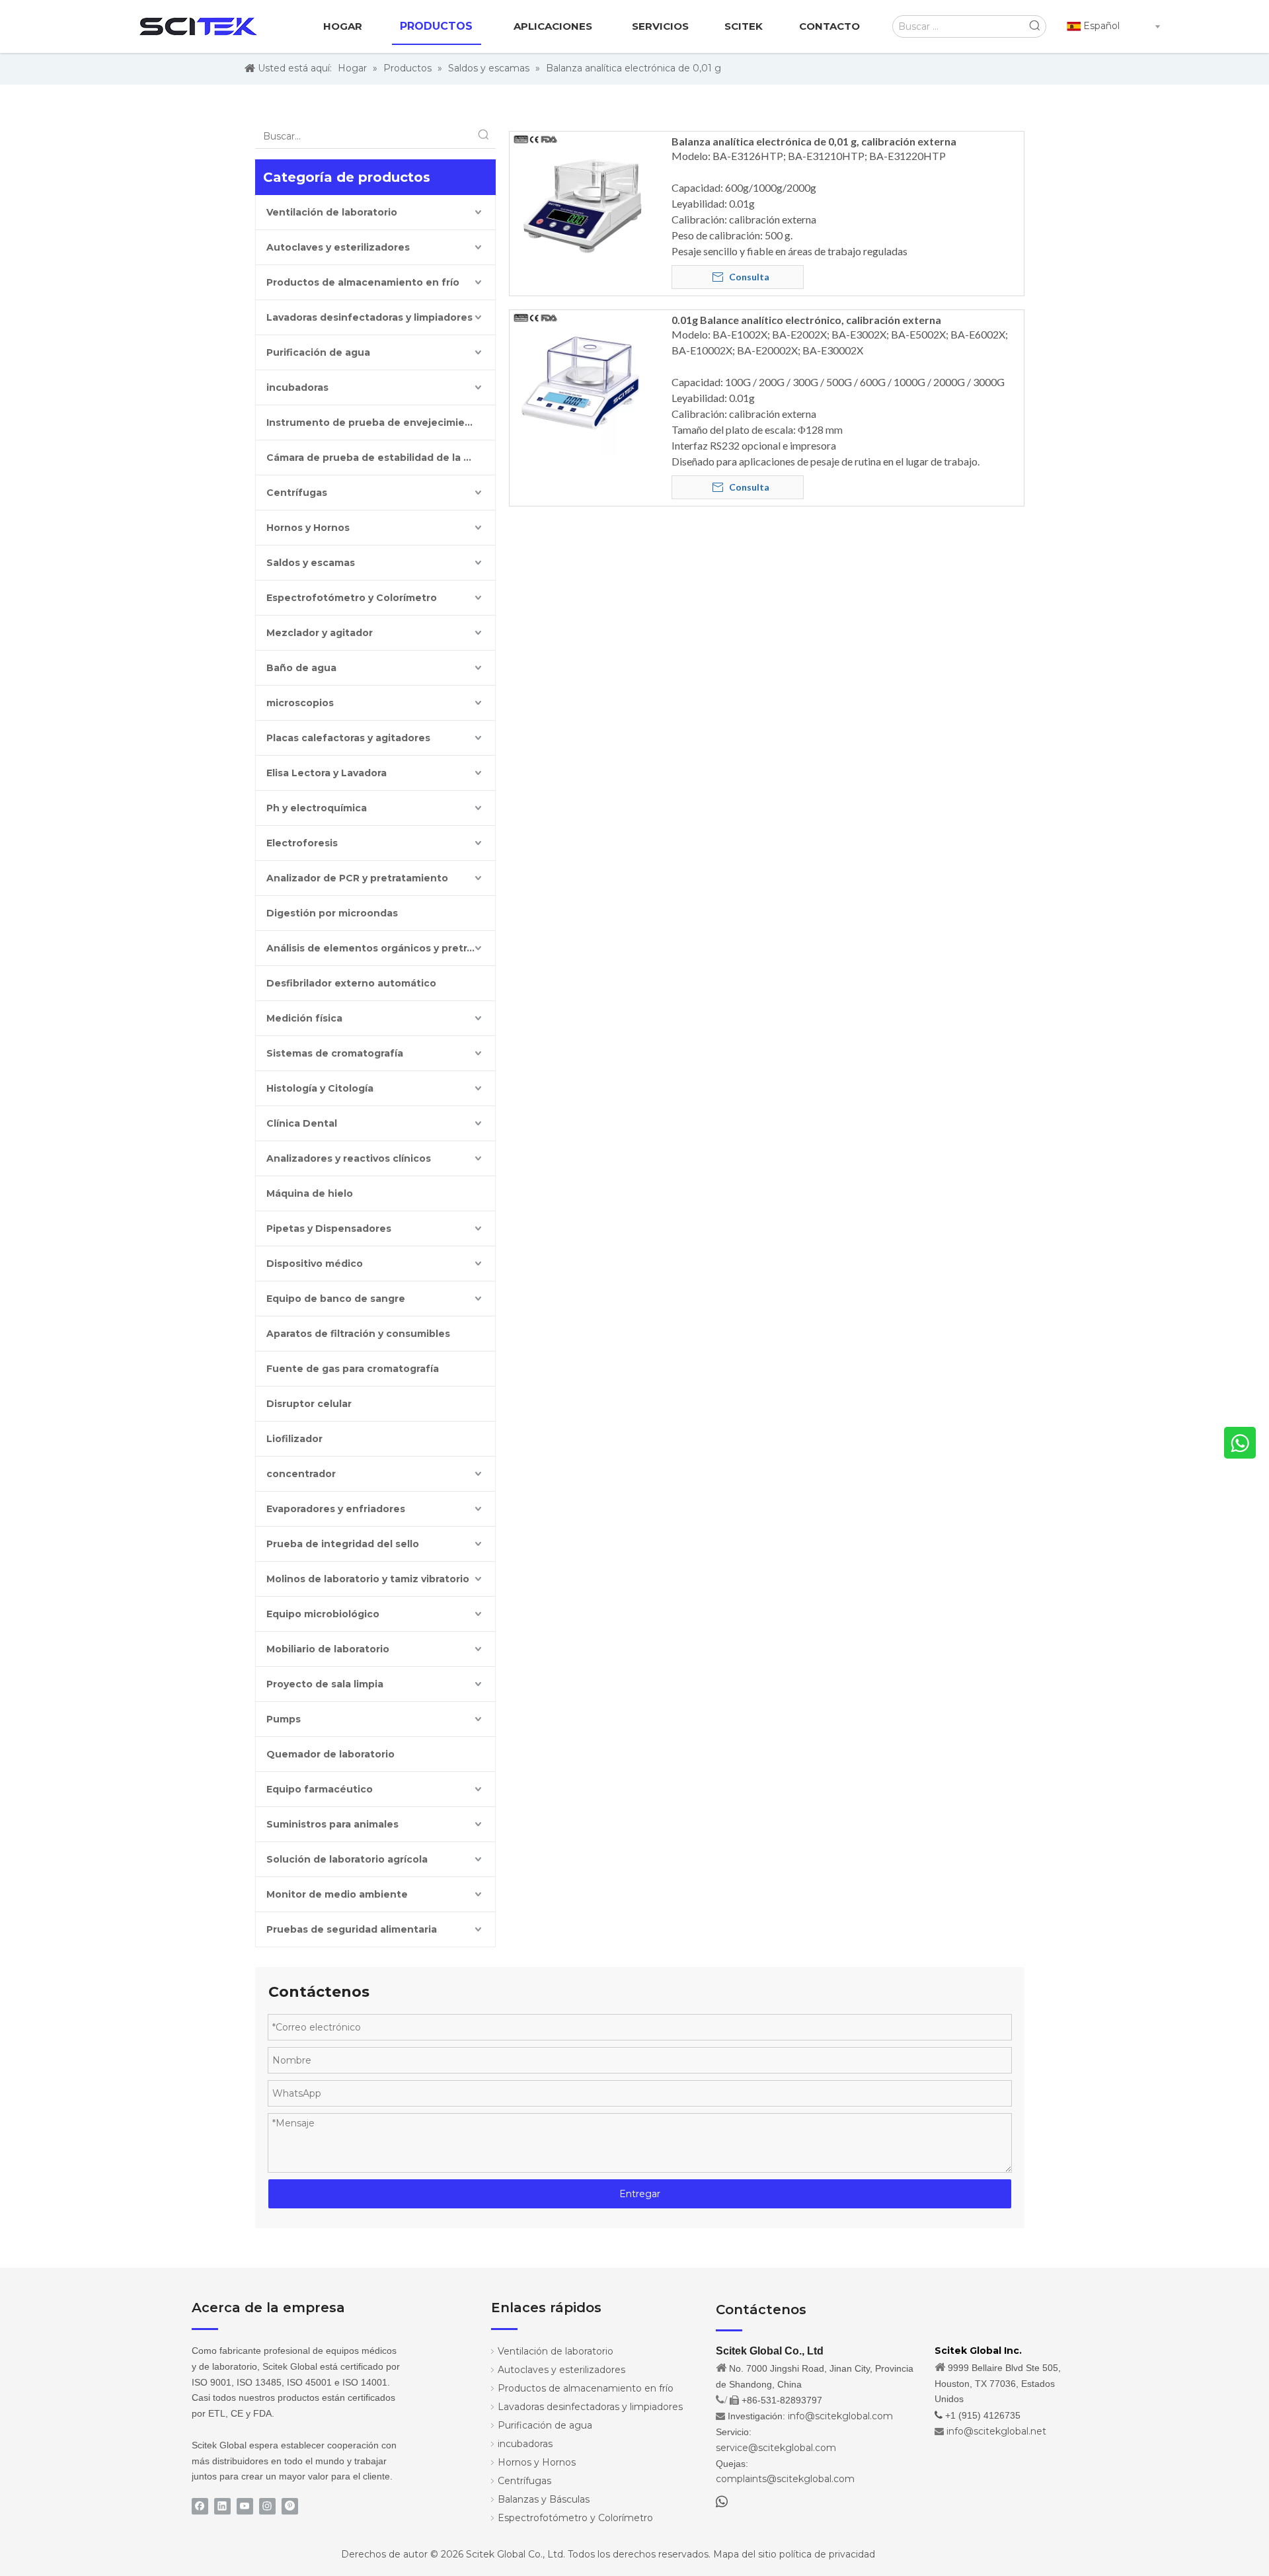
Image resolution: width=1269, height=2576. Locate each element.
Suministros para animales (332, 1824)
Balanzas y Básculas (544, 2499)
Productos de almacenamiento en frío (363, 282)
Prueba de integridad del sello (343, 1544)
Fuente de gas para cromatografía (353, 1369)
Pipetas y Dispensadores (329, 1228)
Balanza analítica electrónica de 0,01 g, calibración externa (814, 141)
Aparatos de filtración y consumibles (358, 1334)
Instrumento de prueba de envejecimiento (374, 423)
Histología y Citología (320, 1088)
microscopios (300, 703)
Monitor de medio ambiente (337, 1894)
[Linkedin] (222, 2506)
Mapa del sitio (745, 2554)
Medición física (304, 1018)
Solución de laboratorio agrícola (347, 1859)
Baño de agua (301, 668)
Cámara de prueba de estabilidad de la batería (381, 458)
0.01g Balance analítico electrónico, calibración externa (806, 320)
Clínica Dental (302, 1123)
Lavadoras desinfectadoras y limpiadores (369, 317)
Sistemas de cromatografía (335, 1053)
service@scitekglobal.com (776, 2448)
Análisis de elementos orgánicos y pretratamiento (381, 948)
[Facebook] (200, 2506)
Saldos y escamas (311, 563)
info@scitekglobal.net (996, 2431)
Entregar (640, 2194)
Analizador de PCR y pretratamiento (357, 878)
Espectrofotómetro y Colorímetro (352, 598)
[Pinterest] (290, 2506)
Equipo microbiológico (323, 1614)
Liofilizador (294, 1439)
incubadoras (297, 387)
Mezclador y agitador (320, 633)
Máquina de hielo (310, 1193)
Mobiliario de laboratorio (328, 1649)
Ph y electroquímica (317, 808)
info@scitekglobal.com (840, 2416)
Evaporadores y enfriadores (336, 1509)
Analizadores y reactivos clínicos (349, 1158)
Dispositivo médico (315, 1264)
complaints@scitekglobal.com (785, 2479)
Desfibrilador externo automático (351, 983)
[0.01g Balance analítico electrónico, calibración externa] (582, 381)
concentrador (301, 1474)
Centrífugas (297, 493)
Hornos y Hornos (308, 528)
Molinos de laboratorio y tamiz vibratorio (368, 1579)
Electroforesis (302, 843)
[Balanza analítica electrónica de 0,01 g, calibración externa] (582, 203)
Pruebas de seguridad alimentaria (352, 1929)
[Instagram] (267, 2506)
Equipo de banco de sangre (336, 1299)
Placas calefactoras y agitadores (348, 738)
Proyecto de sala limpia (325, 1684)
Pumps (284, 1719)
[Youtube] (245, 2506)
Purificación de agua (318, 352)
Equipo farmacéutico (320, 1789)
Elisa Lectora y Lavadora (327, 773)
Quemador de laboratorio (330, 1754)
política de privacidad (827, 2554)
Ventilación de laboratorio (332, 212)
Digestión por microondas (332, 913)
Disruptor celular (309, 1404)
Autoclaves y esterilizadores (338, 247)
